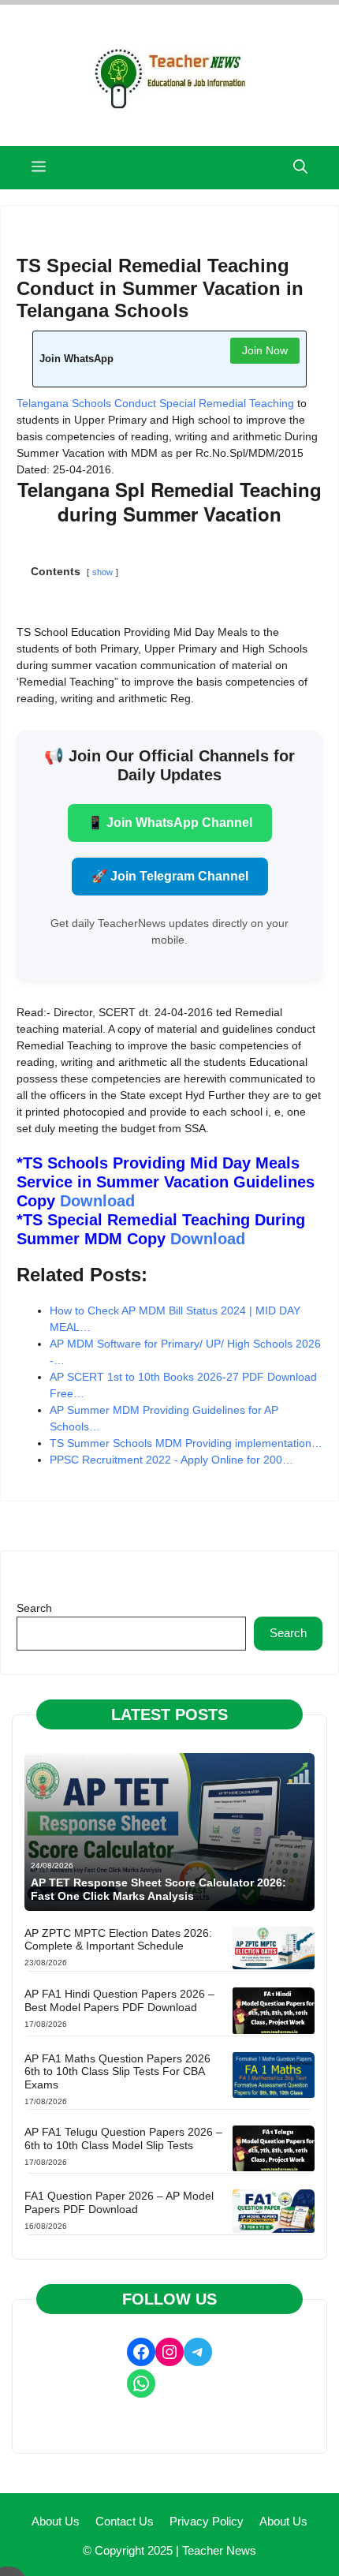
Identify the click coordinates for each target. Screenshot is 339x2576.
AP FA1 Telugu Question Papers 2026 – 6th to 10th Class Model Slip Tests (123, 2139)
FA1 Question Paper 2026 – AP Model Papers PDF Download (119, 2202)
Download (97, 1201)
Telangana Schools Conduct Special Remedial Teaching (155, 403)
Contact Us (125, 2521)
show (102, 572)
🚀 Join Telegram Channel (170, 876)
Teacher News (219, 2550)
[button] (300, 168)
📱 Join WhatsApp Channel (170, 823)
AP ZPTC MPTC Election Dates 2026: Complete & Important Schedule (118, 1940)
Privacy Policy (207, 2521)
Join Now (265, 350)
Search (34, 1608)
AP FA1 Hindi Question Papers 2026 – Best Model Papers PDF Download (119, 2000)
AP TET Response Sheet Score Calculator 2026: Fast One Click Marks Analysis (158, 1889)
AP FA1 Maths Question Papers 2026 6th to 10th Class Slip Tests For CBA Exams (117, 2072)
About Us (56, 2521)
